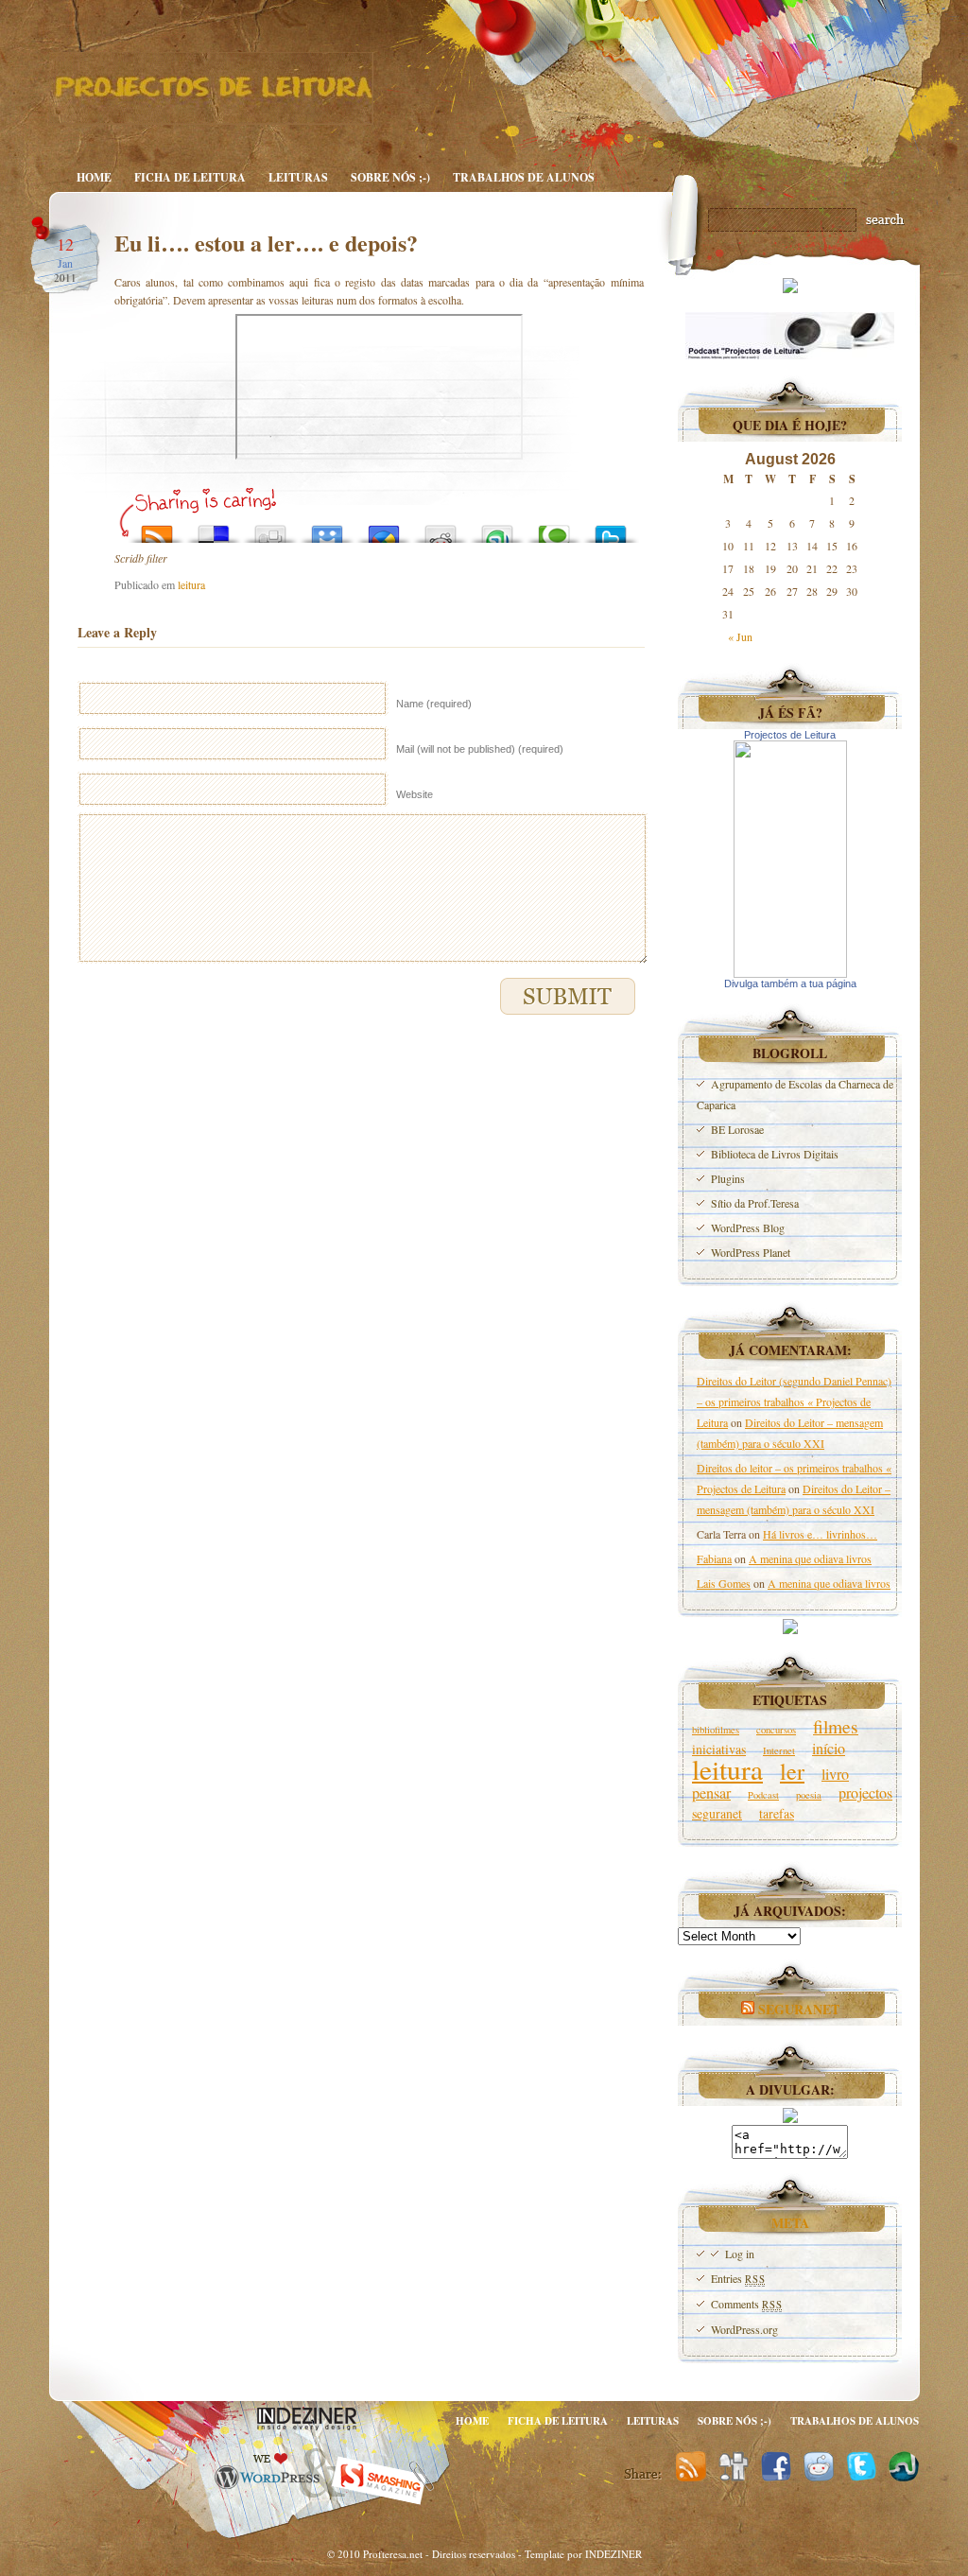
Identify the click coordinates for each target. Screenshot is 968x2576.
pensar (711, 1793)
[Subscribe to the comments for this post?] (157, 529)
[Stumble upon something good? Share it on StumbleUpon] (497, 529)
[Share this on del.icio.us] (214, 529)
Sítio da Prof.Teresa (755, 1203)
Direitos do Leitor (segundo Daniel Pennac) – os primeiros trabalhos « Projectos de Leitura (794, 1401)
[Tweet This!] (611, 529)
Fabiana (714, 1558)
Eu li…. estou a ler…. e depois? (266, 243)
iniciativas (719, 1749)
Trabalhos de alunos (524, 177)
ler (792, 1771)
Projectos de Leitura (790, 735)
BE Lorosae (737, 1129)
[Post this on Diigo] (327, 529)
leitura (191, 584)
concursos (776, 1730)
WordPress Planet (751, 1252)
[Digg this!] (270, 529)
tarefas (777, 1813)
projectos (865, 1793)
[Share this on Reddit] (441, 529)
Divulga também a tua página (790, 983)
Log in (740, 2254)
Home (94, 177)
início (829, 1749)
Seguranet (799, 2009)
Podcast (763, 1795)
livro (835, 1774)
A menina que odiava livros (810, 1558)
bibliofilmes (716, 1730)
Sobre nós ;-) (390, 177)
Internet (779, 1750)
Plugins (728, 1178)
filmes (836, 1726)
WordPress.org (744, 2329)
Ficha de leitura (190, 177)
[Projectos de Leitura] (790, 973)
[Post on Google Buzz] (384, 529)
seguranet (717, 1813)
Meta (790, 2223)
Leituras (298, 177)
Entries (738, 2278)
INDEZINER (614, 2554)
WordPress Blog (748, 1227)
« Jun (740, 636)
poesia (809, 1795)
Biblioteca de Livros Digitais (775, 1154)
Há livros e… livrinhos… (820, 1534)
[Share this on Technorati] (554, 529)
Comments (746, 2304)
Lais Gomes (724, 1583)
